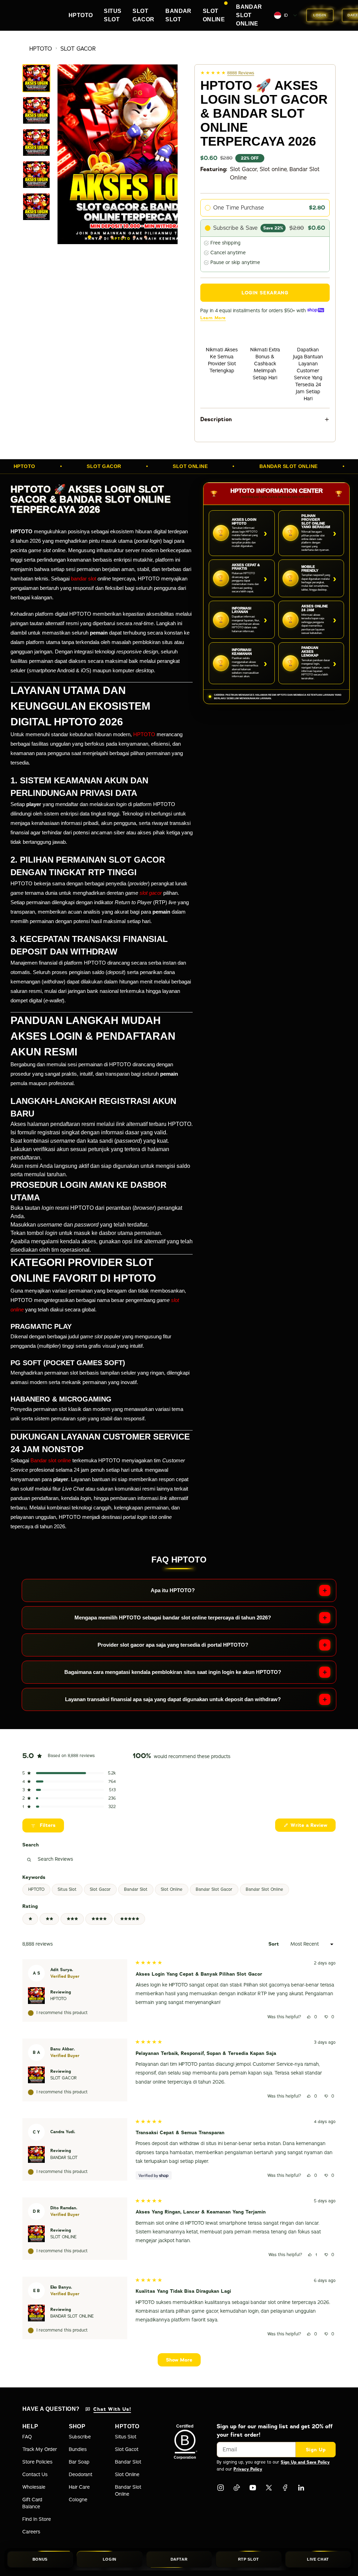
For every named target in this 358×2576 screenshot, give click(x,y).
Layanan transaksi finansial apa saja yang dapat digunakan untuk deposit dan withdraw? (173, 1699)
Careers (31, 2532)
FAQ (27, 2437)
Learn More (213, 318)
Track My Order (40, 2449)
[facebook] (285, 2488)
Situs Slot (67, 1889)
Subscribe (80, 2437)
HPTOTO (41, 49)
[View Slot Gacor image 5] (36, 207)
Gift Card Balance (32, 2503)
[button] (69, 1773)
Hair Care (79, 2487)
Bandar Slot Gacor (214, 1889)
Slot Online (172, 1889)
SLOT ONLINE (63, 2237)
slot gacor (151, 893)
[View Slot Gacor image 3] (36, 142)
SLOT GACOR (78, 49)
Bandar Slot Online (264, 1889)
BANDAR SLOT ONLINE (72, 2316)
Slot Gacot (127, 2449)
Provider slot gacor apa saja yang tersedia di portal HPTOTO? (173, 1645)
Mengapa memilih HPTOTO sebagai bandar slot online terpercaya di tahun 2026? (173, 1618)
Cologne (78, 2500)
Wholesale (34, 2487)
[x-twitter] (269, 2488)
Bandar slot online (51, 1460)
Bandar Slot (136, 1889)
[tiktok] (237, 2488)
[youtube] (253, 2488)
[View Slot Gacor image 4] (36, 175)
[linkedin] (301, 2488)
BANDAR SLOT (64, 2158)
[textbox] (94, 1859)
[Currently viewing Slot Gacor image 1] (36, 78)
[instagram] (221, 2488)
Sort (275, 1944)
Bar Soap (79, 2462)
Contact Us (35, 2475)
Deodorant (81, 2475)
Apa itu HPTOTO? (173, 1590)
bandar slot (84, 579)
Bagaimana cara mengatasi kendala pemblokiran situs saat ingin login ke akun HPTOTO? (173, 1672)
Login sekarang (265, 293)
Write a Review (305, 1827)
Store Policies (37, 2462)
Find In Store (37, 2519)
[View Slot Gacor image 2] (36, 110)
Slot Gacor (100, 1889)
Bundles (78, 2449)
